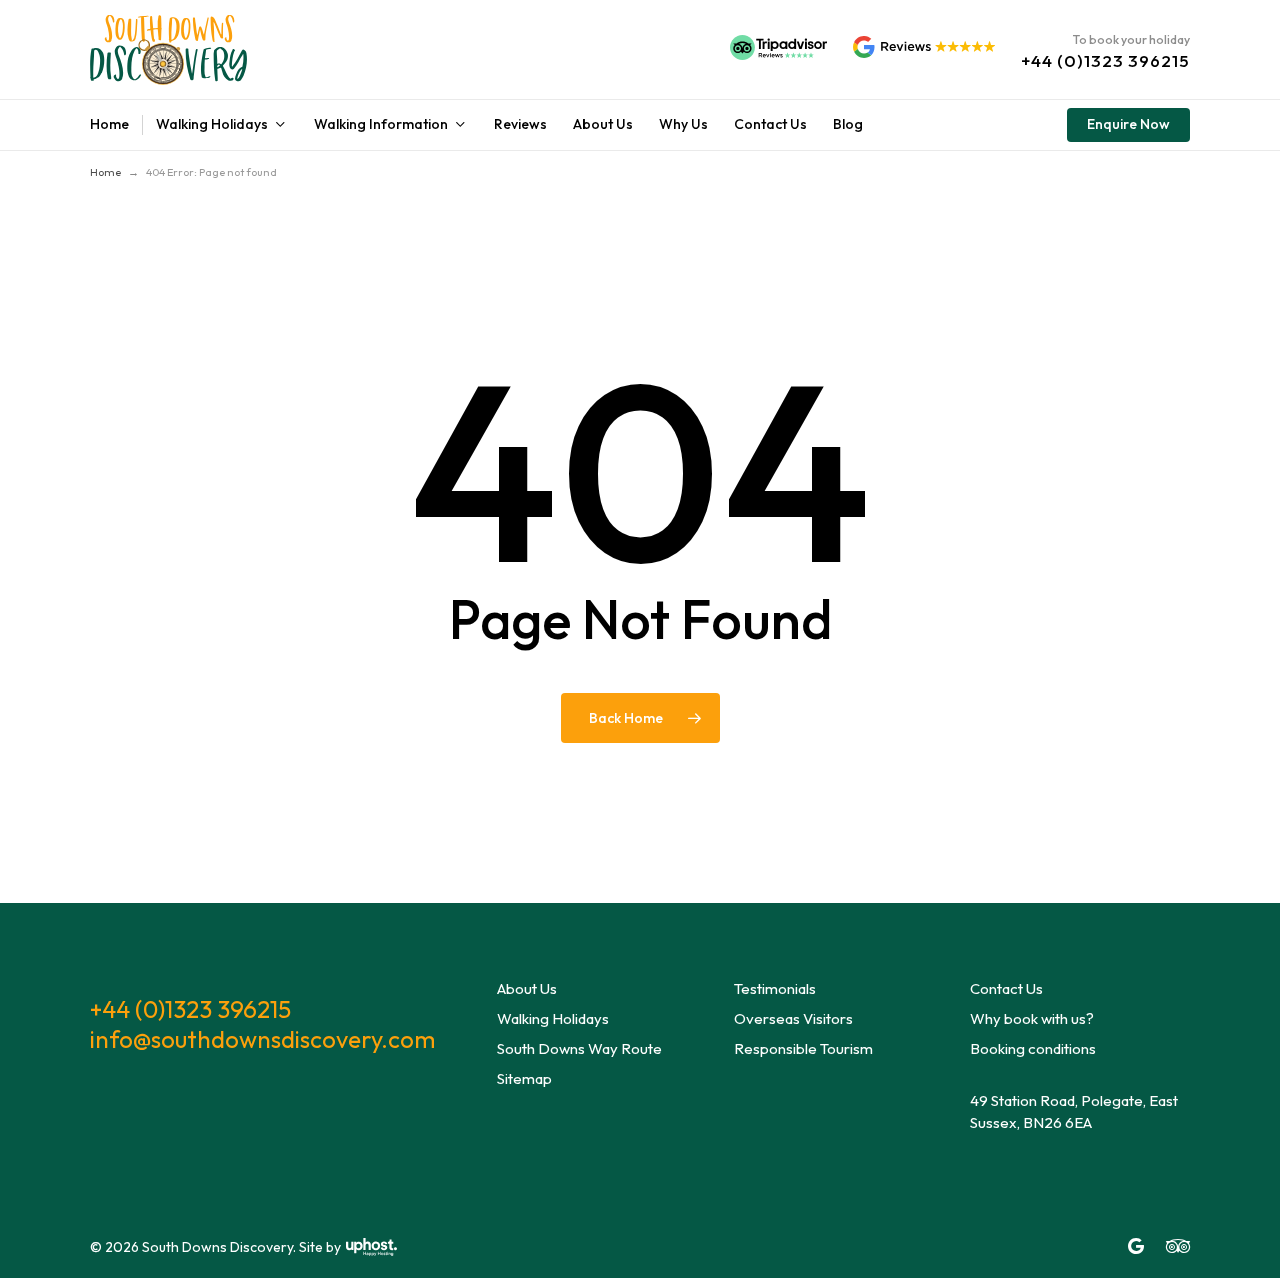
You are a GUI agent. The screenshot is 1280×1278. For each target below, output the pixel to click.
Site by (320, 1247)
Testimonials (775, 988)
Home (105, 172)
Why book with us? (1032, 1018)
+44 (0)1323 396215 (190, 1009)
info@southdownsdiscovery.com (262, 1039)
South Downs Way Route (579, 1048)
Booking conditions (1033, 1048)
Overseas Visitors (793, 1018)
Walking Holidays (553, 1018)
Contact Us (1006, 988)
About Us (527, 988)
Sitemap (524, 1078)
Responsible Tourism (803, 1048)
